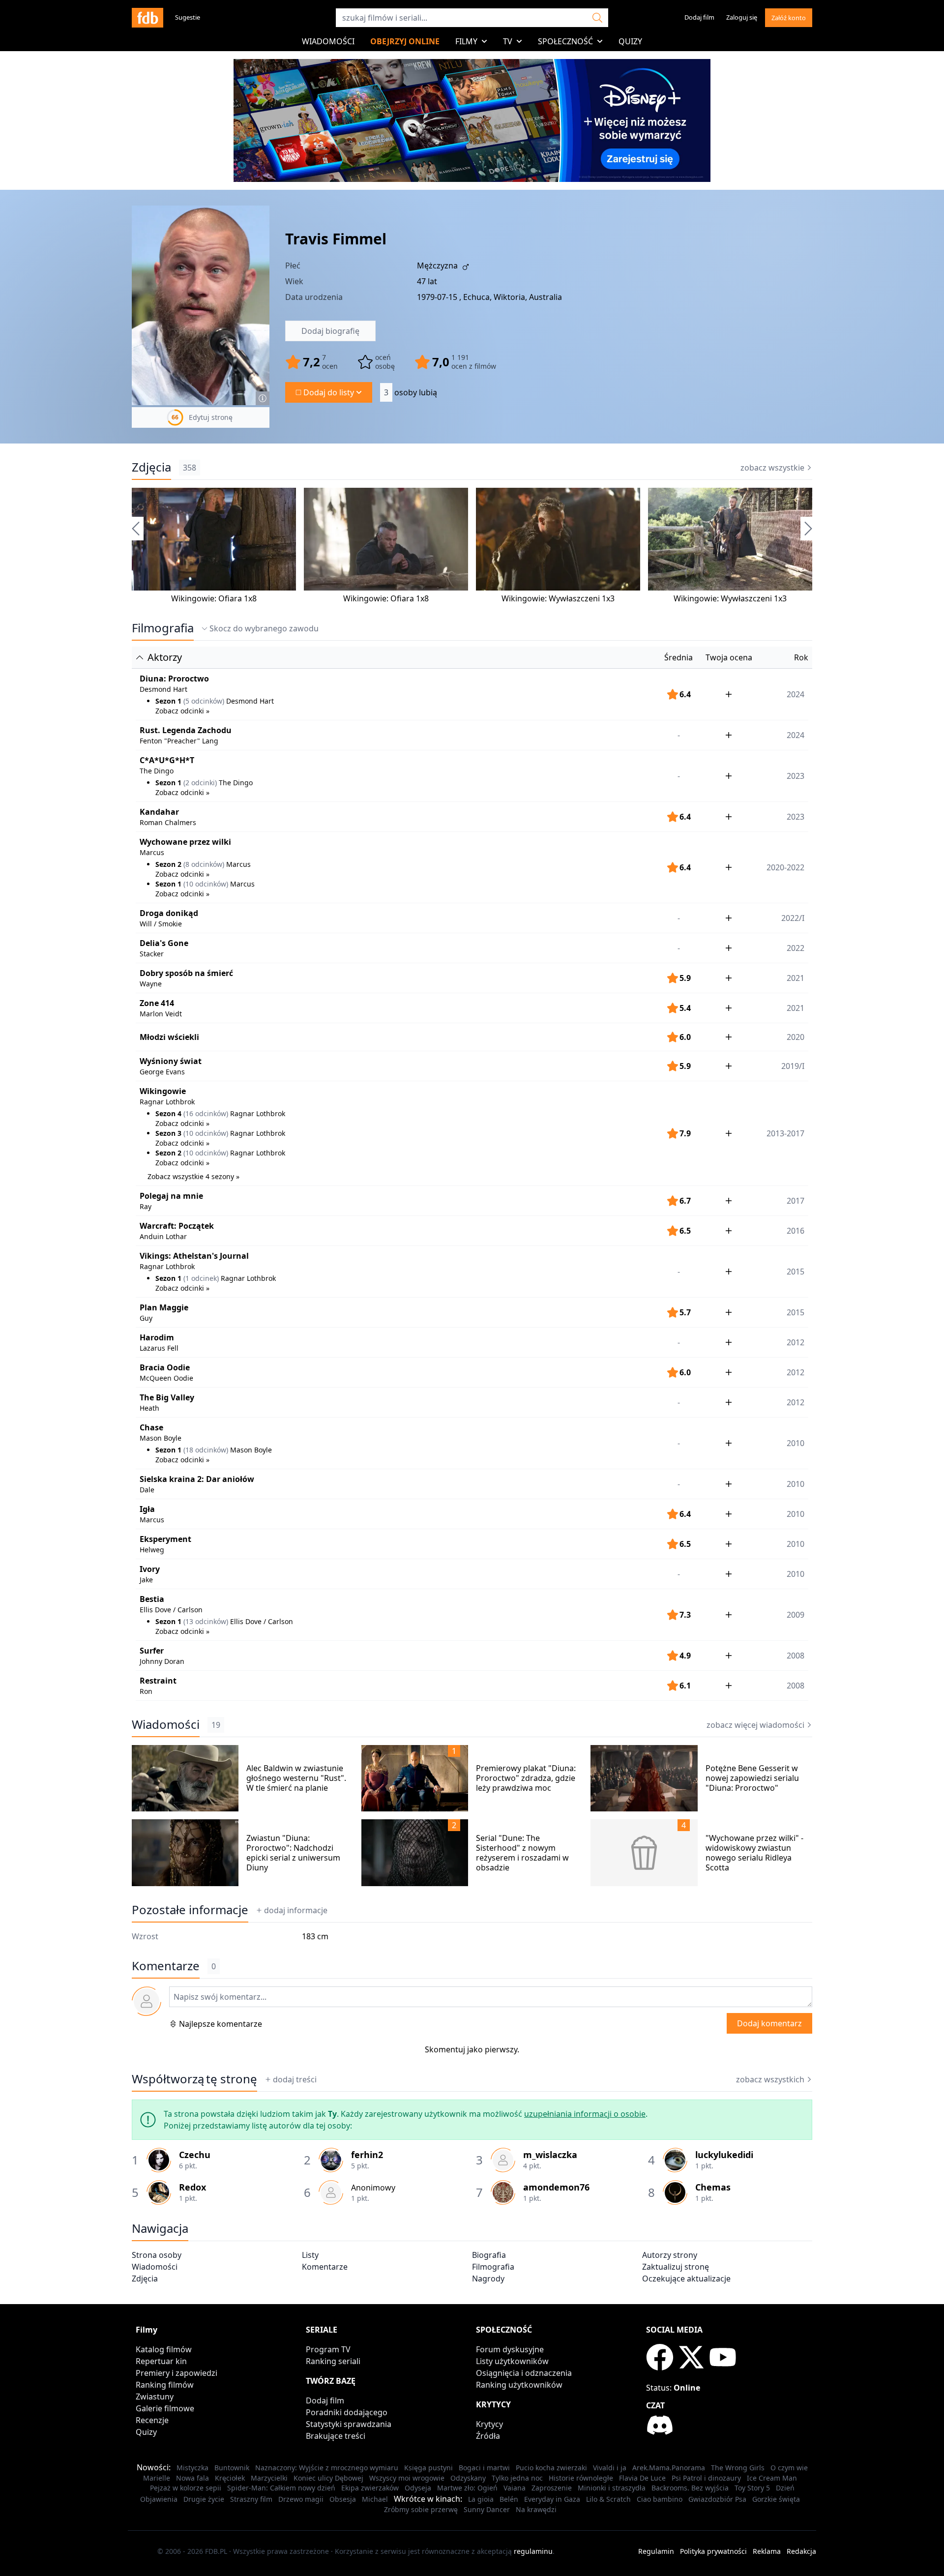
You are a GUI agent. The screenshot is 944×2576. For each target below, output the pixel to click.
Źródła (488, 2436)
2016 (796, 1231)
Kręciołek (230, 2478)
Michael (375, 2499)
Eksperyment (165, 1539)
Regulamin (656, 2551)
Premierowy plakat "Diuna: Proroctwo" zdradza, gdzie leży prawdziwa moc (526, 1778)
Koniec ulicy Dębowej (328, 2478)
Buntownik (232, 2468)
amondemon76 (556, 2187)
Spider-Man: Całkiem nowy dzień (281, 2488)
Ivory (150, 1569)
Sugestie (188, 17)
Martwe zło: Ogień (467, 2488)
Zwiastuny (155, 2397)
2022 (796, 948)
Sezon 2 (168, 864)
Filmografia (163, 628)
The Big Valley (167, 1397)
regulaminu (533, 2551)
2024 (796, 735)
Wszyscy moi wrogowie (407, 2478)
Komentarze (325, 2267)
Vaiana (515, 2488)
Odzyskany (468, 2478)
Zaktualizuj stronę (676, 2267)
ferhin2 (367, 2155)
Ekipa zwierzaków (370, 2488)
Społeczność (565, 41)
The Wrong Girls (738, 2468)
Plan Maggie (164, 1307)
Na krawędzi (536, 2509)
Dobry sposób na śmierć (186, 973)
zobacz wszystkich (770, 2079)
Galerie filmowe (165, 2408)
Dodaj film (699, 17)
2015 (796, 1312)
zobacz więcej (755, 1725)
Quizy (630, 41)
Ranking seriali (333, 2361)
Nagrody (488, 2279)
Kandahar (159, 812)
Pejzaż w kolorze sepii (186, 2488)
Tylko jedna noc (517, 2478)
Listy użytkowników (512, 2361)
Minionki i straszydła (612, 2488)
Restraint (158, 1681)
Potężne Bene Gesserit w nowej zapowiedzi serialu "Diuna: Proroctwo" (752, 1778)
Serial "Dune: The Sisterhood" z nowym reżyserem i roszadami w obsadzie (522, 1853)
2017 (796, 1201)
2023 (796, 817)
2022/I (793, 918)
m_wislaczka (550, 2155)
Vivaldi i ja (610, 2468)
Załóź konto (789, 18)
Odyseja (418, 2488)
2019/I (793, 1066)
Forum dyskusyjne (510, 2349)
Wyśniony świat (171, 1061)
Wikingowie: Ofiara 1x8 (214, 598)
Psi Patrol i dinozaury (706, 2478)
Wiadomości (328, 41)
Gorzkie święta (776, 2499)
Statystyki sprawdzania (349, 2424)
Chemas (713, 2187)
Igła (147, 1509)
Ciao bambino (660, 2499)
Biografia (489, 2255)
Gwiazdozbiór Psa (717, 2499)
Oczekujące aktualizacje (686, 2279)
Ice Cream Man (772, 2478)
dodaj (296, 1910)
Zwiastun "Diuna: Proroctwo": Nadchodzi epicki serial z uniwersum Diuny (293, 1853)
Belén (509, 2499)
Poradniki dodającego (347, 2412)
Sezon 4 (168, 1113)
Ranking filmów (165, 2385)
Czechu (195, 2155)
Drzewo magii (301, 2499)
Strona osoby (157, 2255)
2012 (796, 1342)
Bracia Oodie (165, 1367)
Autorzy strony (670, 2255)
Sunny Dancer (487, 2509)
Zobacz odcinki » (182, 711)
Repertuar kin (161, 2361)
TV (508, 41)
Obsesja (343, 2499)
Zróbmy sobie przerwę (421, 2509)
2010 (796, 1484)
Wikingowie (163, 1091)
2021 (796, 978)
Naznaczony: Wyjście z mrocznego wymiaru (327, 2468)
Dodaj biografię (330, 331)
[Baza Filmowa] (147, 18)
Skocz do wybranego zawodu (264, 628)
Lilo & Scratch (608, 2499)
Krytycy (489, 2424)
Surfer (152, 1651)
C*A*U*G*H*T (167, 760)
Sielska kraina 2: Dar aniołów (197, 1479)
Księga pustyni (428, 2468)
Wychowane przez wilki (185, 842)
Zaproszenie (552, 2488)
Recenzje (152, 2420)
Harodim (157, 1337)
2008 (796, 1656)
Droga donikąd (169, 913)
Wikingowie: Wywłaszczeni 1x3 (558, 598)
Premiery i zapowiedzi (177, 2373)
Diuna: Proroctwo (174, 679)
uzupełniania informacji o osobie (585, 2114)
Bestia (152, 1599)
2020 (796, 1037)
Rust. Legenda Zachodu (186, 730)
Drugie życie (204, 2499)
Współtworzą (194, 2079)
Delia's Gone (164, 943)
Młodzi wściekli (169, 1037)
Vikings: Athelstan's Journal (194, 1256)
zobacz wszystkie (772, 468)
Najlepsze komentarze (221, 2024)
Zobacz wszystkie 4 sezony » (193, 1176)
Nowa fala (192, 2478)
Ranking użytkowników (519, 2385)
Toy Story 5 (752, 2488)
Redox (192, 2187)
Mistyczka (192, 2468)
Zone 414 (157, 1003)
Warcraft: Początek (177, 1226)
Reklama (767, 2551)
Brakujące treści (336, 2436)
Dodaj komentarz (769, 2023)
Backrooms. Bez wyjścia (690, 2488)
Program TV (328, 2349)
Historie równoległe (581, 2478)
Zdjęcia (151, 467)
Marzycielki (269, 2478)
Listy (310, 2255)
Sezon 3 (168, 1133)
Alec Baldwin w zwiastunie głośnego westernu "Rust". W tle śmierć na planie (296, 1778)
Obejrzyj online (405, 41)
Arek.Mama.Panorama (669, 2468)
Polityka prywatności (713, 2551)
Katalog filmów (164, 2349)
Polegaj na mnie (171, 1196)
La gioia (481, 2499)
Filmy (466, 41)
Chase (151, 1427)
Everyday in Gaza (552, 2499)
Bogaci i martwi (484, 2468)
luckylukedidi (724, 2155)
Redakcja (801, 2551)
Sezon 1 (168, 701)
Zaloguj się (742, 17)
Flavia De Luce (642, 2478)
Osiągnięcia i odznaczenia (524, 2373)
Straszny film (251, 2499)
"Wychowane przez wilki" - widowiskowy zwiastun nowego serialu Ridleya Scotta (754, 1853)
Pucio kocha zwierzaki (551, 2468)
